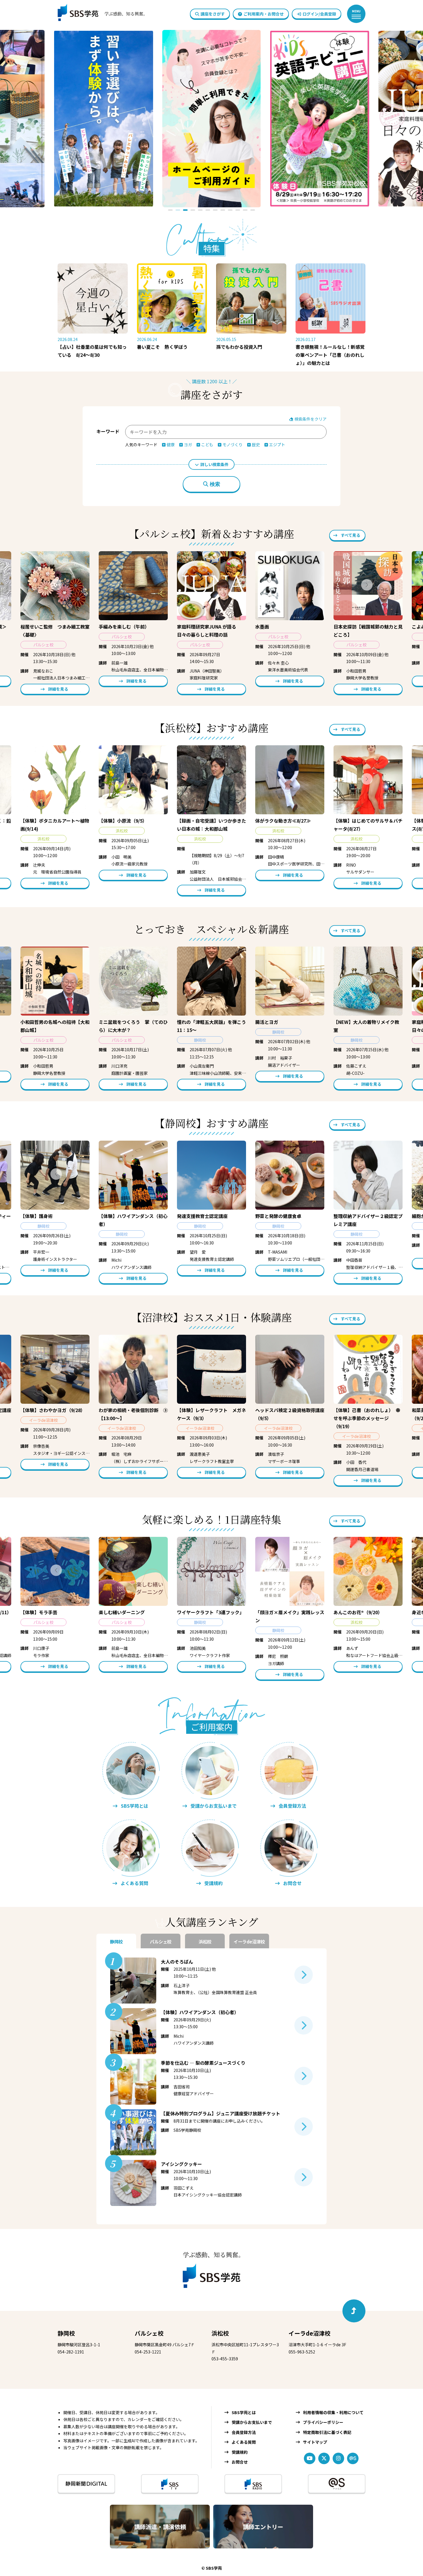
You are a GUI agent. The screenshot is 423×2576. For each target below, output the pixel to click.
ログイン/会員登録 (319, 14)
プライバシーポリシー (323, 2422)
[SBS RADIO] (253, 2484)
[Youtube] (310, 2458)
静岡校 (66, 2333)
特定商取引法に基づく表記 (327, 2432)
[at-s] (353, 2458)
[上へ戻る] (354, 2311)
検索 (215, 484)
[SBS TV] (170, 2484)
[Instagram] (338, 2458)
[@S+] (337, 2484)
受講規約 (240, 2452)
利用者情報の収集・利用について (333, 2412)
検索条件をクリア (310, 419)
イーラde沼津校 (309, 2333)
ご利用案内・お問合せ (264, 14)
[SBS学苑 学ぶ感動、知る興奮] (98, 14)
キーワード (108, 431)
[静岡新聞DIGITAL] (86, 2484)
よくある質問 (244, 2442)
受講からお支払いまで (252, 2422)
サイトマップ (315, 2442)
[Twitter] (324, 2458)
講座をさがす (213, 14)
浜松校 (220, 2333)
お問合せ (240, 2462)
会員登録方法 (244, 2432)
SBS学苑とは (244, 2412)
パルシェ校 (149, 2333)
